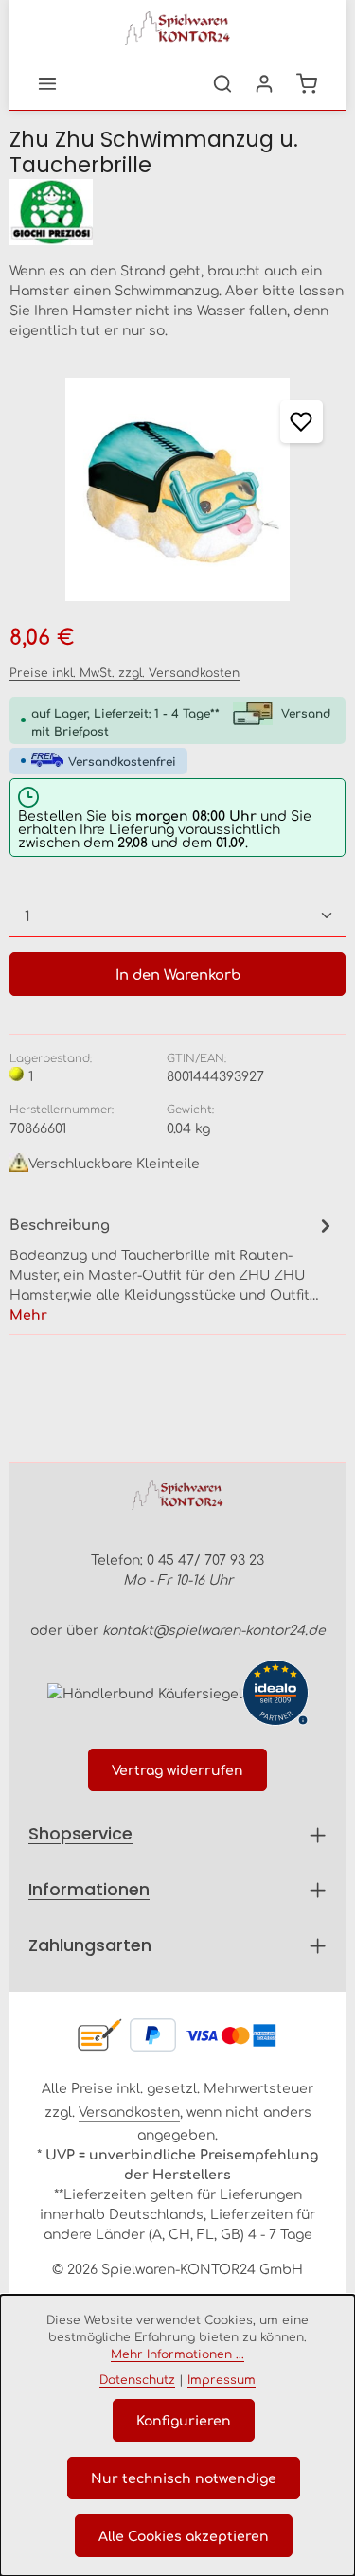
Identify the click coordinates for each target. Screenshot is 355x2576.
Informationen (89, 1889)
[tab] (173, 1268)
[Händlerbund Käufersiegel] (145, 1692)
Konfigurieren (184, 2420)
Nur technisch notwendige (184, 2478)
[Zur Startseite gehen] (178, 28)
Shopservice (80, 1833)
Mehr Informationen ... (177, 2354)
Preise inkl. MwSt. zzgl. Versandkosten (124, 672)
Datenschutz (137, 2379)
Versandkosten (129, 2111)
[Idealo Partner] (275, 1693)
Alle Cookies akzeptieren (184, 2535)
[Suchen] (222, 83)
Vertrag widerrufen (177, 1769)
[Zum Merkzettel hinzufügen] (302, 422)
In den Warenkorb (178, 974)
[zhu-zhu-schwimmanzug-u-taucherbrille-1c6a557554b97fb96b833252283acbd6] (177, 489)
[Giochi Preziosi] (177, 212)
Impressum (222, 2379)
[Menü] (47, 83)
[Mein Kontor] (264, 83)
